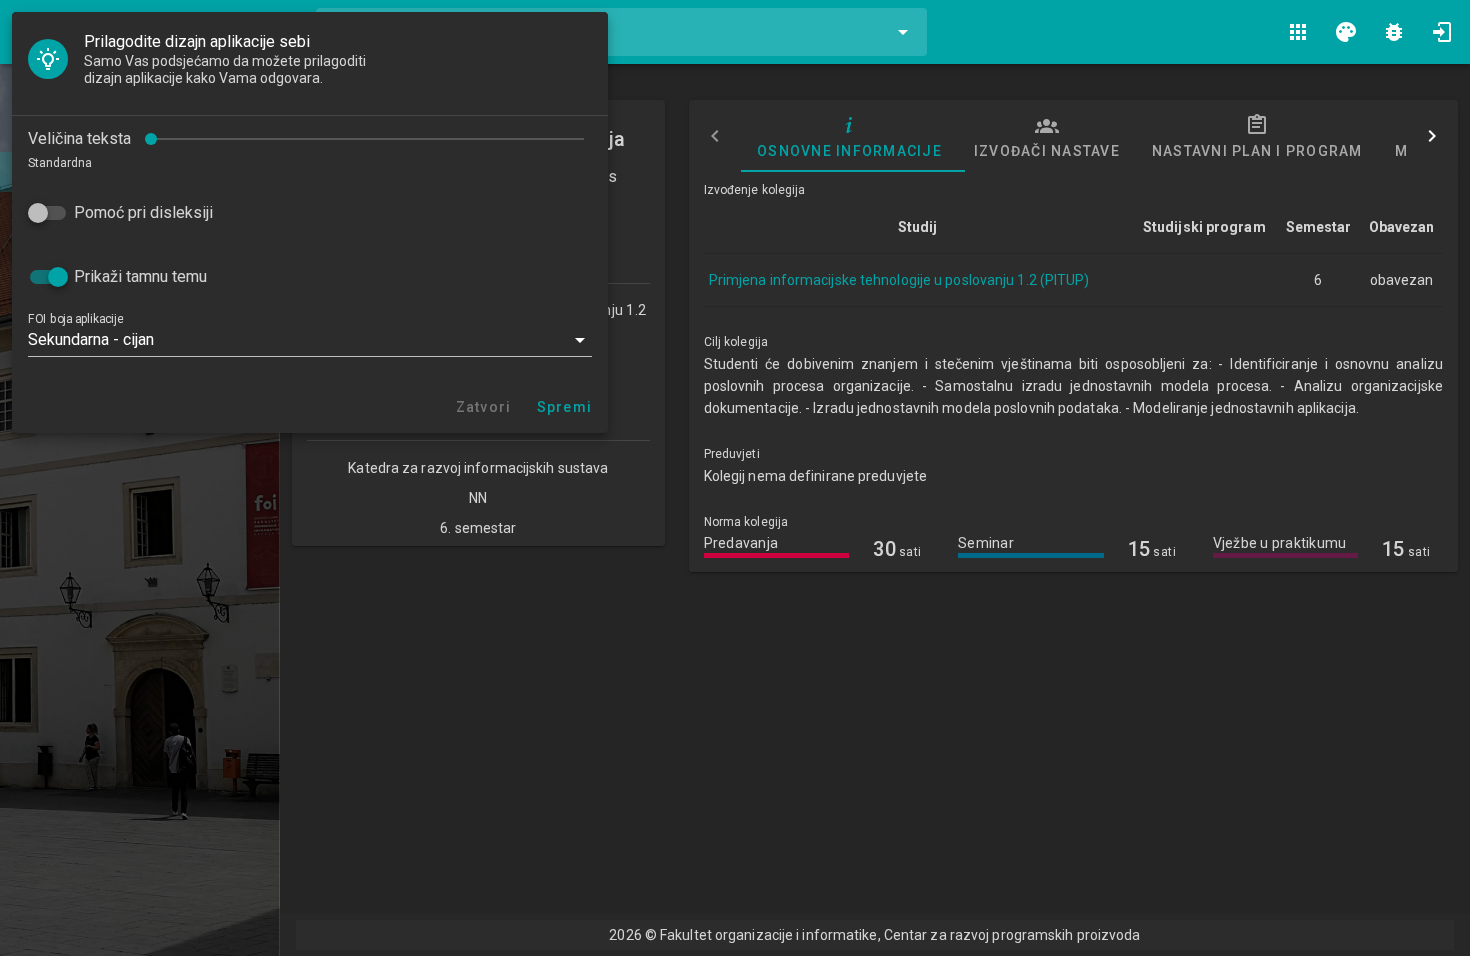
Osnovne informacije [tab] (849, 151)
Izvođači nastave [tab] (1046, 151)
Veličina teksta (79, 138)
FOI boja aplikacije (75, 319)
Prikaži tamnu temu (140, 276)
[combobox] (621, 32)
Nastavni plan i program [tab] (1256, 151)
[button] (310, 340)
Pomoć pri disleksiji (143, 212)
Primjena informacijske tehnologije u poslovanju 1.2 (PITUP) (899, 280)
